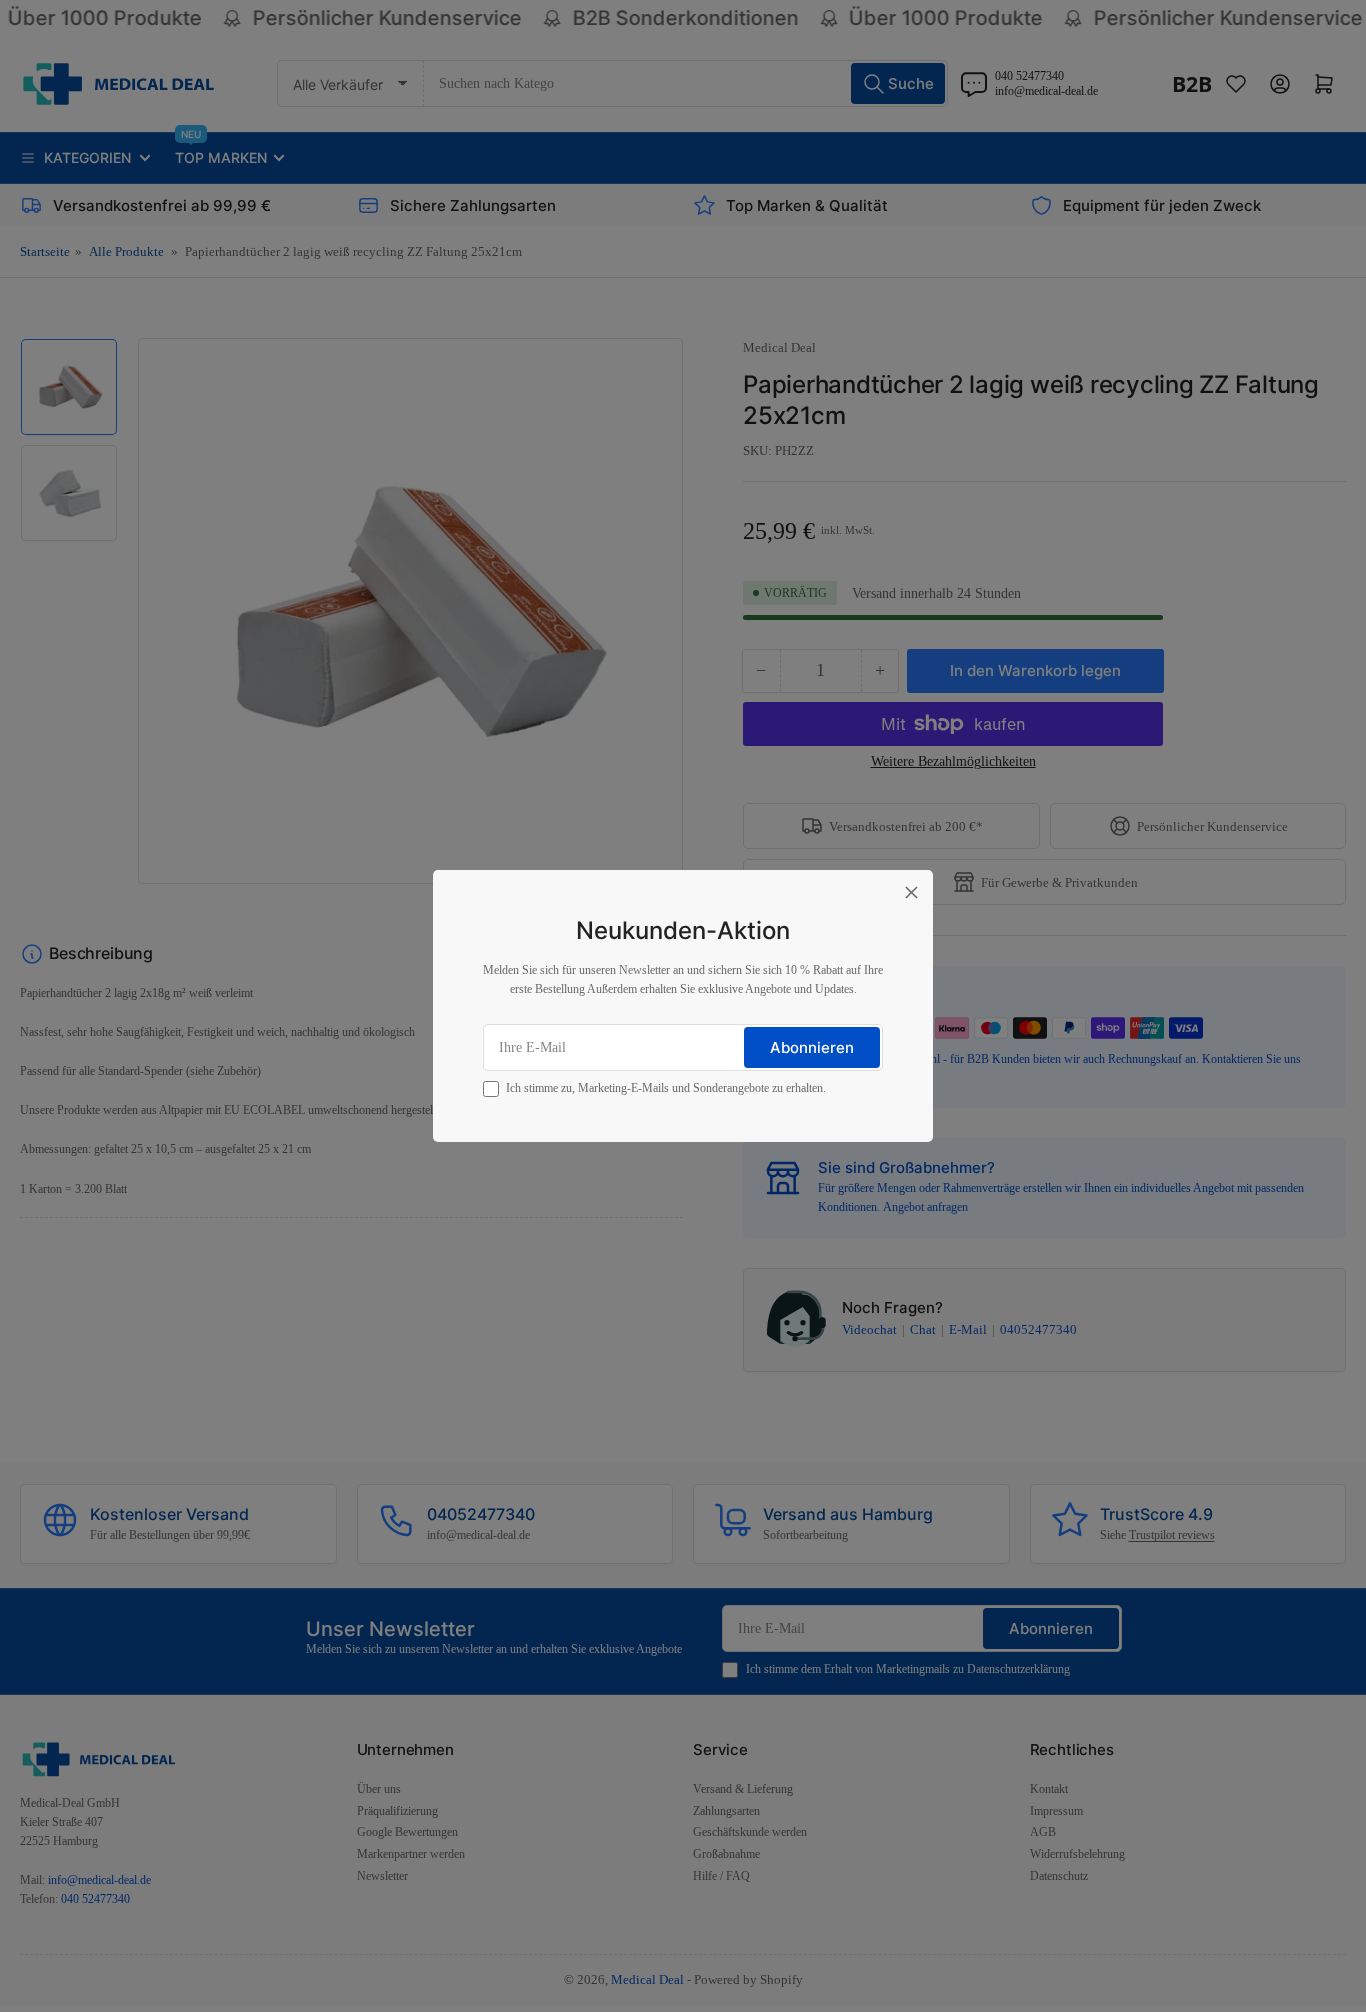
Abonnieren (812, 1047)
